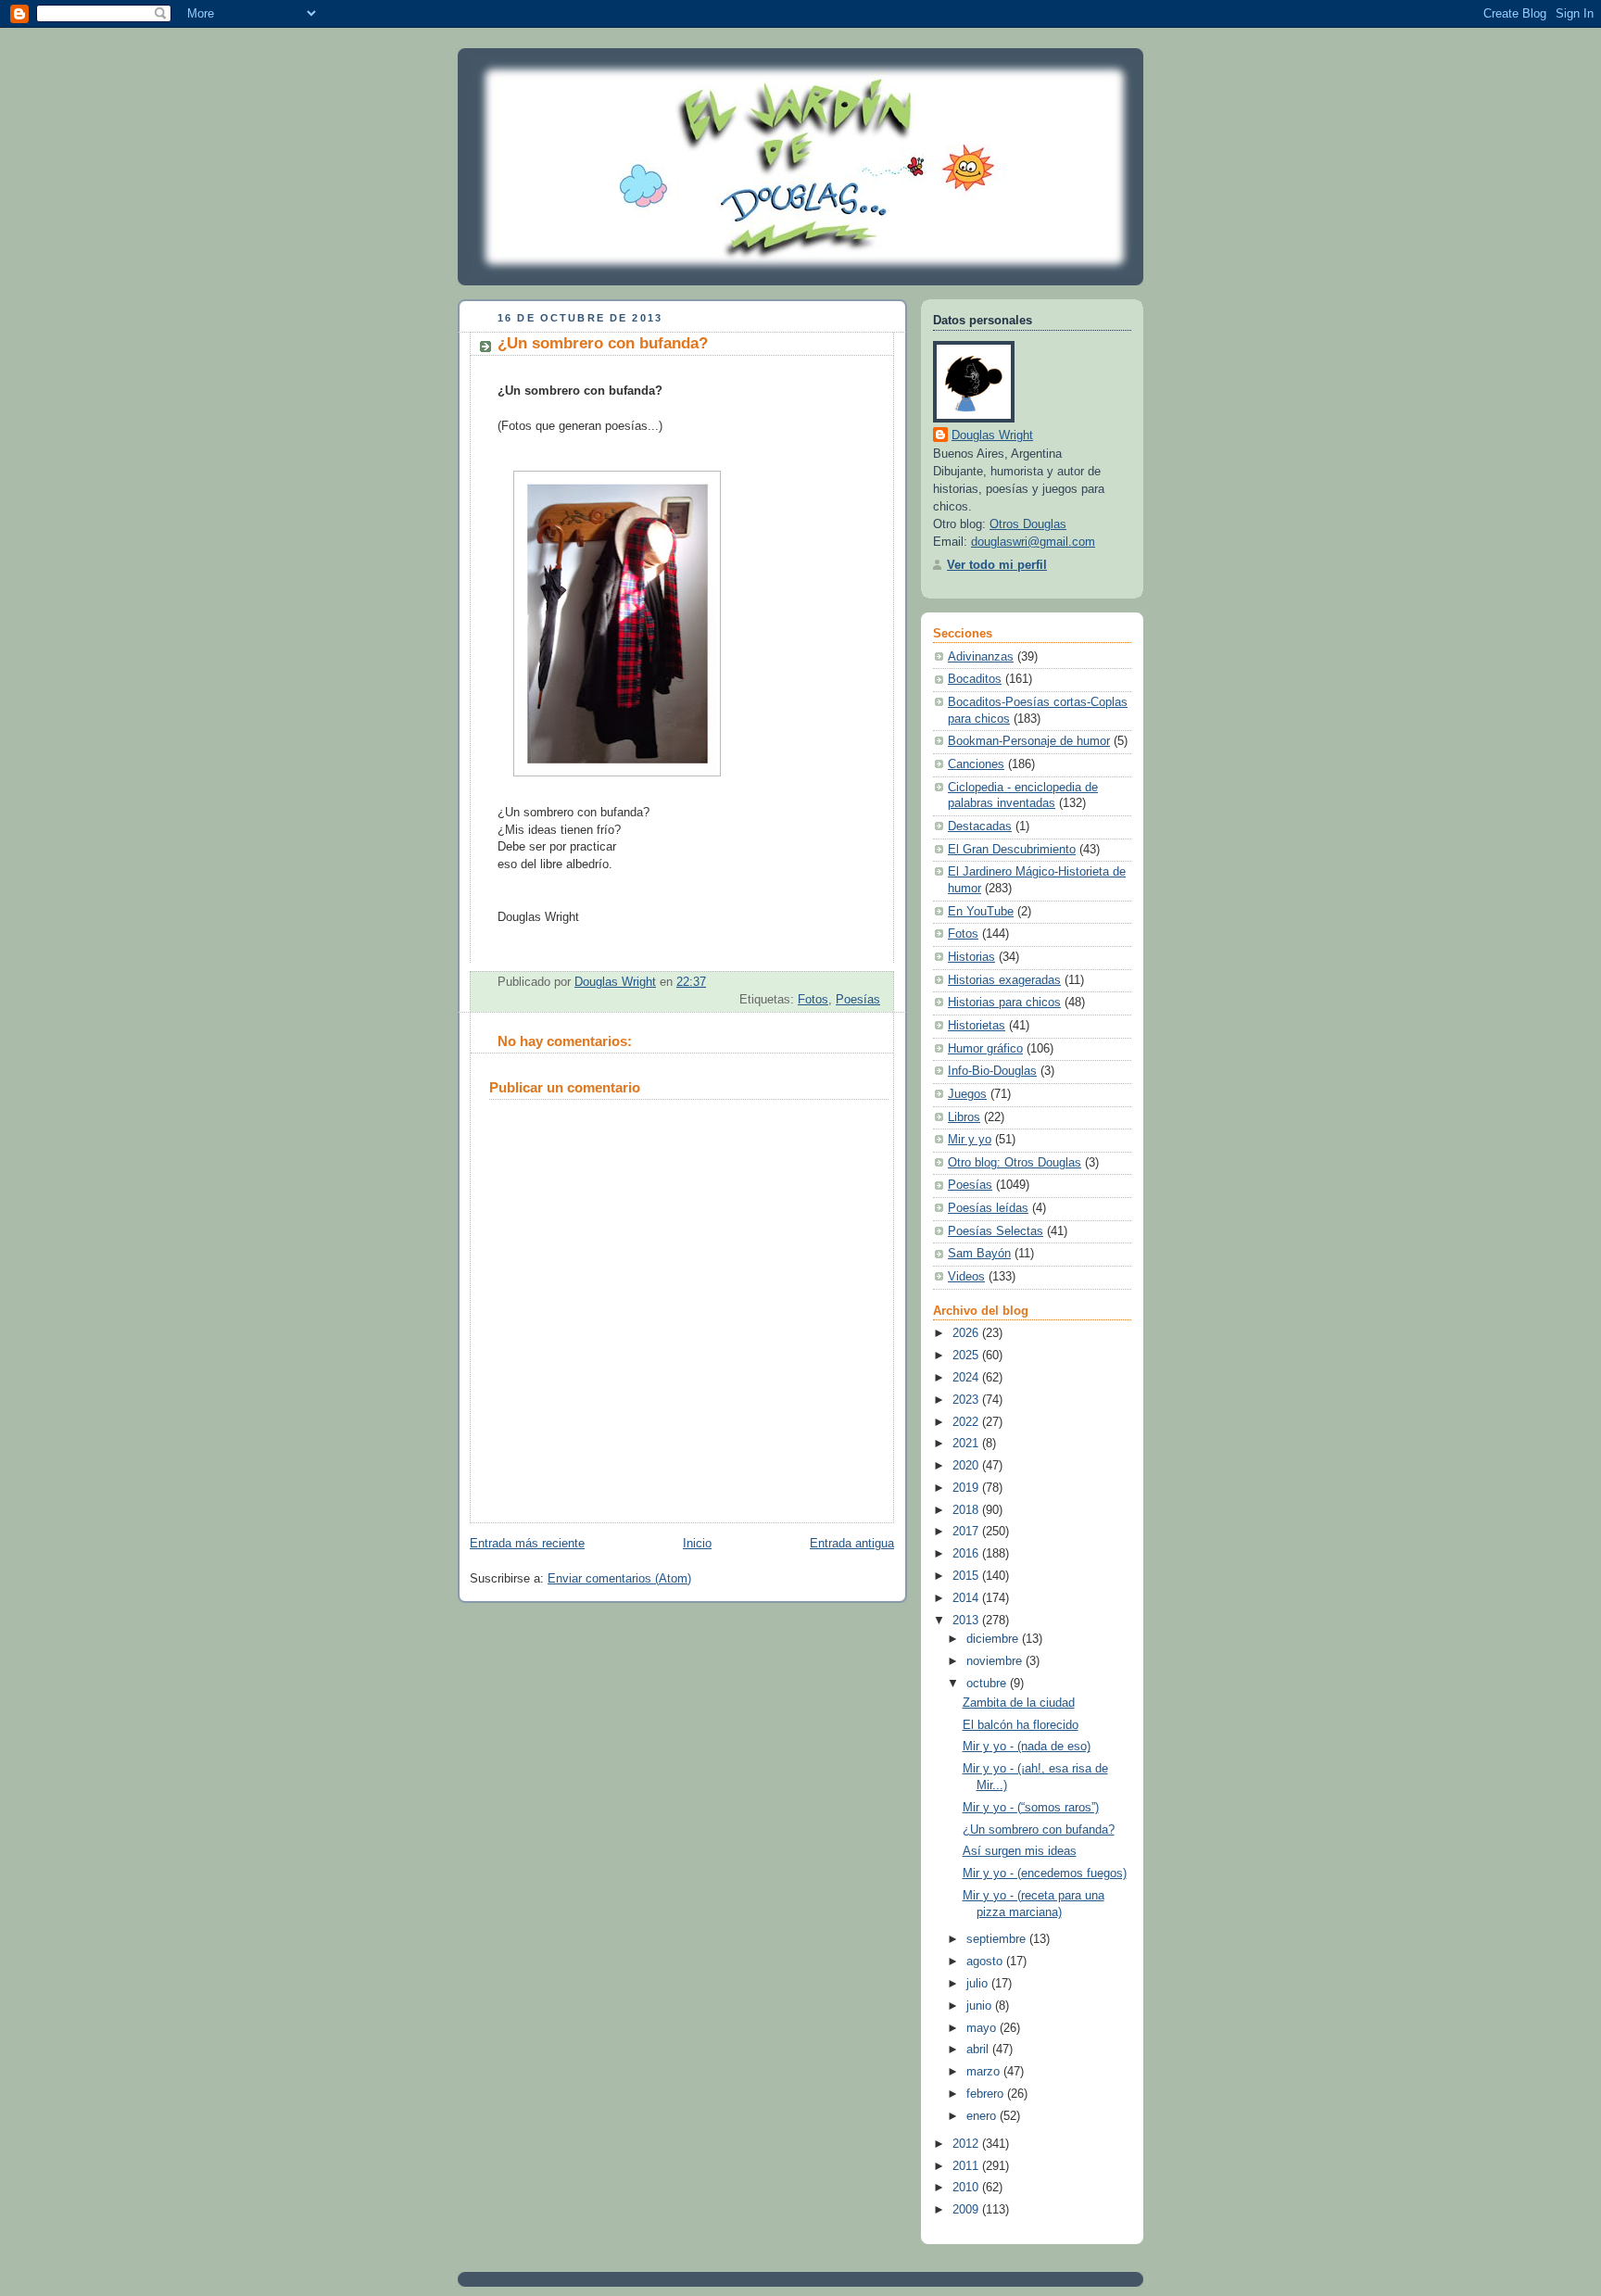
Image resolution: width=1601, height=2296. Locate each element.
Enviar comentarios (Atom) (619, 1579)
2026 (967, 1333)
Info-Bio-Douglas (992, 1071)
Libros (964, 1117)
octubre (988, 1684)
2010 (967, 2188)
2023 (967, 1400)
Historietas (977, 1026)
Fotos (813, 1000)
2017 (967, 1532)
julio (979, 1984)
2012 (967, 2144)
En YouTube (981, 912)
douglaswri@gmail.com (1033, 542)
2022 (967, 1422)
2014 (967, 1598)
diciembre (994, 1639)
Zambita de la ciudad (1019, 1703)
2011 (967, 2166)
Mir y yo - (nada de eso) (1027, 1747)
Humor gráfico (985, 1049)
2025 (967, 1356)
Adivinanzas (981, 657)
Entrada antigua (852, 1544)
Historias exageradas (1004, 980)
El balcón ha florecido (1021, 1725)
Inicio (697, 1544)
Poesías (858, 1000)
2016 (967, 1554)
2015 (967, 1576)
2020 (967, 1466)
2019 (967, 1488)
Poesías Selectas (996, 1231)
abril (979, 2050)
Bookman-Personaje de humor (1029, 741)
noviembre (996, 1661)
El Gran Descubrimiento (1012, 850)
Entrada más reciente (527, 1544)
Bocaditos (975, 679)
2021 (967, 1444)
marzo (985, 2072)
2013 (967, 1621)
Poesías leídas (988, 1208)
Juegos (967, 1094)
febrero (987, 2094)
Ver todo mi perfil (997, 565)
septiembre (998, 1939)
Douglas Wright (992, 435)
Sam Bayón (979, 1254)
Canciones (976, 764)
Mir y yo (970, 1140)
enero (983, 2116)
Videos (966, 1277)
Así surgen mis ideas (1020, 1851)
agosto (986, 1962)
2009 (967, 2210)
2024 (967, 1378)
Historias (971, 957)
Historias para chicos (1004, 1003)
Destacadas (980, 826)
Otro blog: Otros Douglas (1015, 1163)
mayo (983, 2028)
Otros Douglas (1028, 524)
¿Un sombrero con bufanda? (1039, 1830)
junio (981, 2006)
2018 (967, 1510)
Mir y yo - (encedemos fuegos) (1045, 1873)
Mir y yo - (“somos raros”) (1031, 1808)
